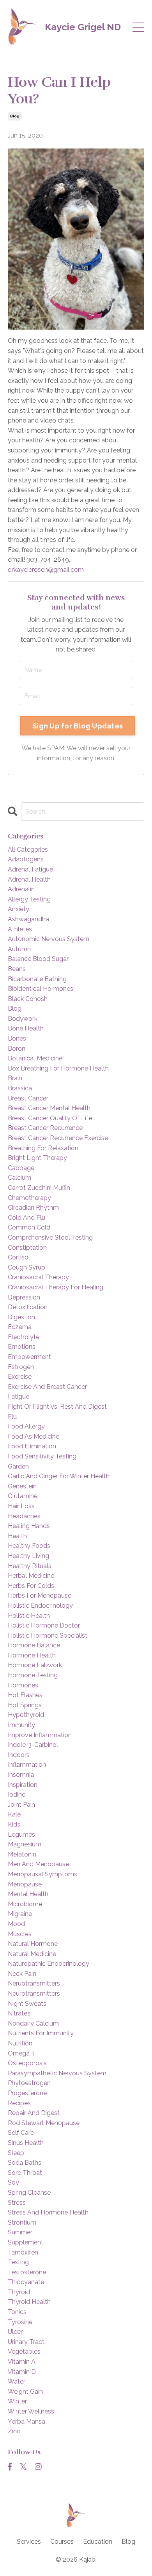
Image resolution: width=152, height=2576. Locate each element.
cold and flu (27, 1218)
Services (29, 2542)
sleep (16, 2153)
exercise (20, 1377)
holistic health (29, 1616)
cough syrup (27, 1267)
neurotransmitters (34, 1994)
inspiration (23, 1785)
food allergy (26, 1426)
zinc (14, 2431)
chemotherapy (29, 1198)
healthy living (28, 1556)
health (17, 1536)
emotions (22, 1347)
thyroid (19, 2292)
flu (12, 1417)
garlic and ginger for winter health (59, 1476)
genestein (22, 1486)
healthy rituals (30, 1566)
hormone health (32, 1655)
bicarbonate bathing (37, 979)
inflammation (27, 1765)
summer (20, 2232)
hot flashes (25, 1695)
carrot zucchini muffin (39, 1188)
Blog (128, 2542)
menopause (25, 1884)
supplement (26, 2242)
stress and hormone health (48, 2212)
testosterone (27, 2272)
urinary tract (26, 2342)
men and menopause (38, 1864)
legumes (21, 1835)
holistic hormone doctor (44, 1625)
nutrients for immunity (41, 2033)
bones (17, 1038)
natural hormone (33, 1944)
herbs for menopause (40, 1595)
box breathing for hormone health (58, 1068)
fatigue (19, 1396)
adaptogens (26, 859)
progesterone (27, 2093)
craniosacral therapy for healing (56, 1287)
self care (21, 2133)
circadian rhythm (33, 1208)
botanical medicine (35, 1058)
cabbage (21, 1168)
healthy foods (29, 1546)
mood (16, 1924)
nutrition (20, 2043)
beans (17, 969)
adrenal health (29, 879)
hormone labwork (35, 1665)
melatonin (22, 1854)
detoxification (28, 1307)
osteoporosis (27, 2063)
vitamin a (22, 2362)
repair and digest (34, 2113)
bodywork (23, 1019)
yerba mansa (27, 2421)
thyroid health (29, 2302)
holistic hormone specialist (48, 1636)
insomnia (21, 1775)
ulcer (15, 2332)
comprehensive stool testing (50, 1237)
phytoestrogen (29, 2083)
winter (17, 2401)
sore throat (25, 2173)
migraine (20, 1914)
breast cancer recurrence (45, 1128)
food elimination (32, 1446)
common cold (29, 1227)
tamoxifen (23, 2252)
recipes (19, 2103)
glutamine (23, 1496)
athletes (20, 929)
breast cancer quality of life (50, 1118)
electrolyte (24, 1337)
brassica (20, 1088)
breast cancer (28, 1098)
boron (17, 1049)
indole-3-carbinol (33, 1745)
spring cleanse (29, 2193)
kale (14, 1814)
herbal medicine (31, 1576)
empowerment (29, 1357)
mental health (28, 1894)
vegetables (24, 2352)
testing (18, 2262)
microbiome (25, 1904)
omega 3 (21, 2053)
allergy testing (29, 899)
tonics (17, 2312)
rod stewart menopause (44, 2123)
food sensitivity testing (42, 1456)
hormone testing (33, 1675)
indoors (19, 1755)
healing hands (29, 1526)
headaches (24, 1516)
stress (17, 2203)
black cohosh (28, 999)
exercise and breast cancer (47, 1387)
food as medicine (34, 1436)
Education (98, 2542)
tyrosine (20, 2322)
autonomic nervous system (49, 939)
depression (24, 1297)
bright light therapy (37, 1158)
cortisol (19, 1257)
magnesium (25, 1844)
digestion (21, 1317)
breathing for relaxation (43, 1148)
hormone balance (34, 1645)
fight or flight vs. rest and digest (57, 1407)
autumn (19, 949)
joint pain (21, 1805)
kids (14, 1824)
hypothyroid (26, 1715)
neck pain (22, 1974)
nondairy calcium (33, 2023)
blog (15, 116)
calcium (19, 1178)
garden (18, 1466)
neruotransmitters (34, 1983)
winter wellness (31, 2411)
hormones (23, 1685)
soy (13, 2182)
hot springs (25, 1705)
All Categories (28, 850)
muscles (20, 1934)
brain (15, 1078)
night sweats (27, 2004)
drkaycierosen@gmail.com (46, 570)
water (17, 2381)
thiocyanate (26, 2282)
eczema (20, 1327)
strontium (22, 2222)
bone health (26, 1028)
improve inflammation (40, 1735)
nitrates (19, 2013)
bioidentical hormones (41, 989)
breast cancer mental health (49, 1108)
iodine (17, 1794)
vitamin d (22, 2372)
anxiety (19, 909)
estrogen (21, 1367)
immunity (21, 1725)
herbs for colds (31, 1586)
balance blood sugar (38, 959)
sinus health (26, 2143)
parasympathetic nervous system (57, 2073)
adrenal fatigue (30, 869)
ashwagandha (28, 919)
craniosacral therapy (38, 1277)
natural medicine (32, 1954)
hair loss (21, 1506)
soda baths (25, 2163)
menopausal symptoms (42, 1874)
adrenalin (21, 889)
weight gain (25, 2392)
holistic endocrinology (40, 1606)
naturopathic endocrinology (49, 1964)
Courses (63, 2542)
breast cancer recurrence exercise (58, 1138)
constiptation (27, 1248)
